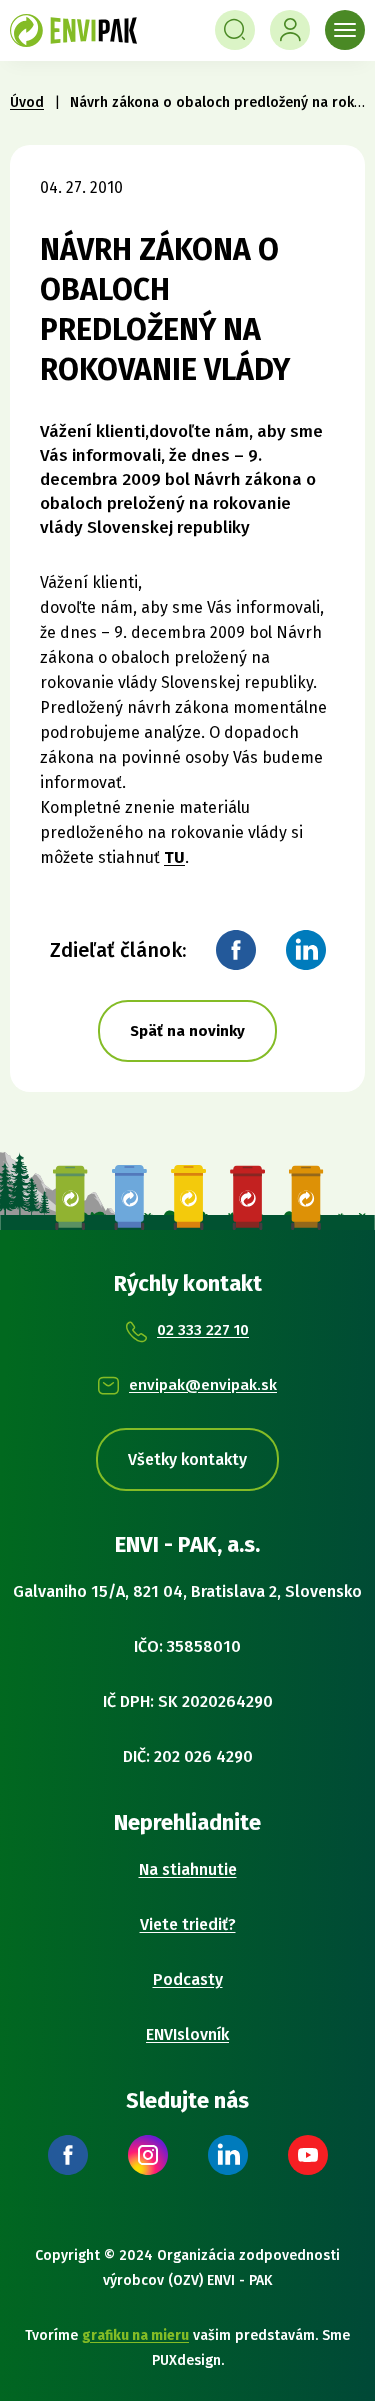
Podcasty (188, 1979)
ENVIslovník (187, 2034)
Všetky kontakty (187, 1459)
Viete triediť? (188, 1924)
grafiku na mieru (135, 2335)
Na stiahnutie (188, 1869)
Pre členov (290, 30)
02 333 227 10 (203, 1330)
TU (174, 857)
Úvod (27, 102)
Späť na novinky (187, 1031)
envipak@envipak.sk (203, 1385)
